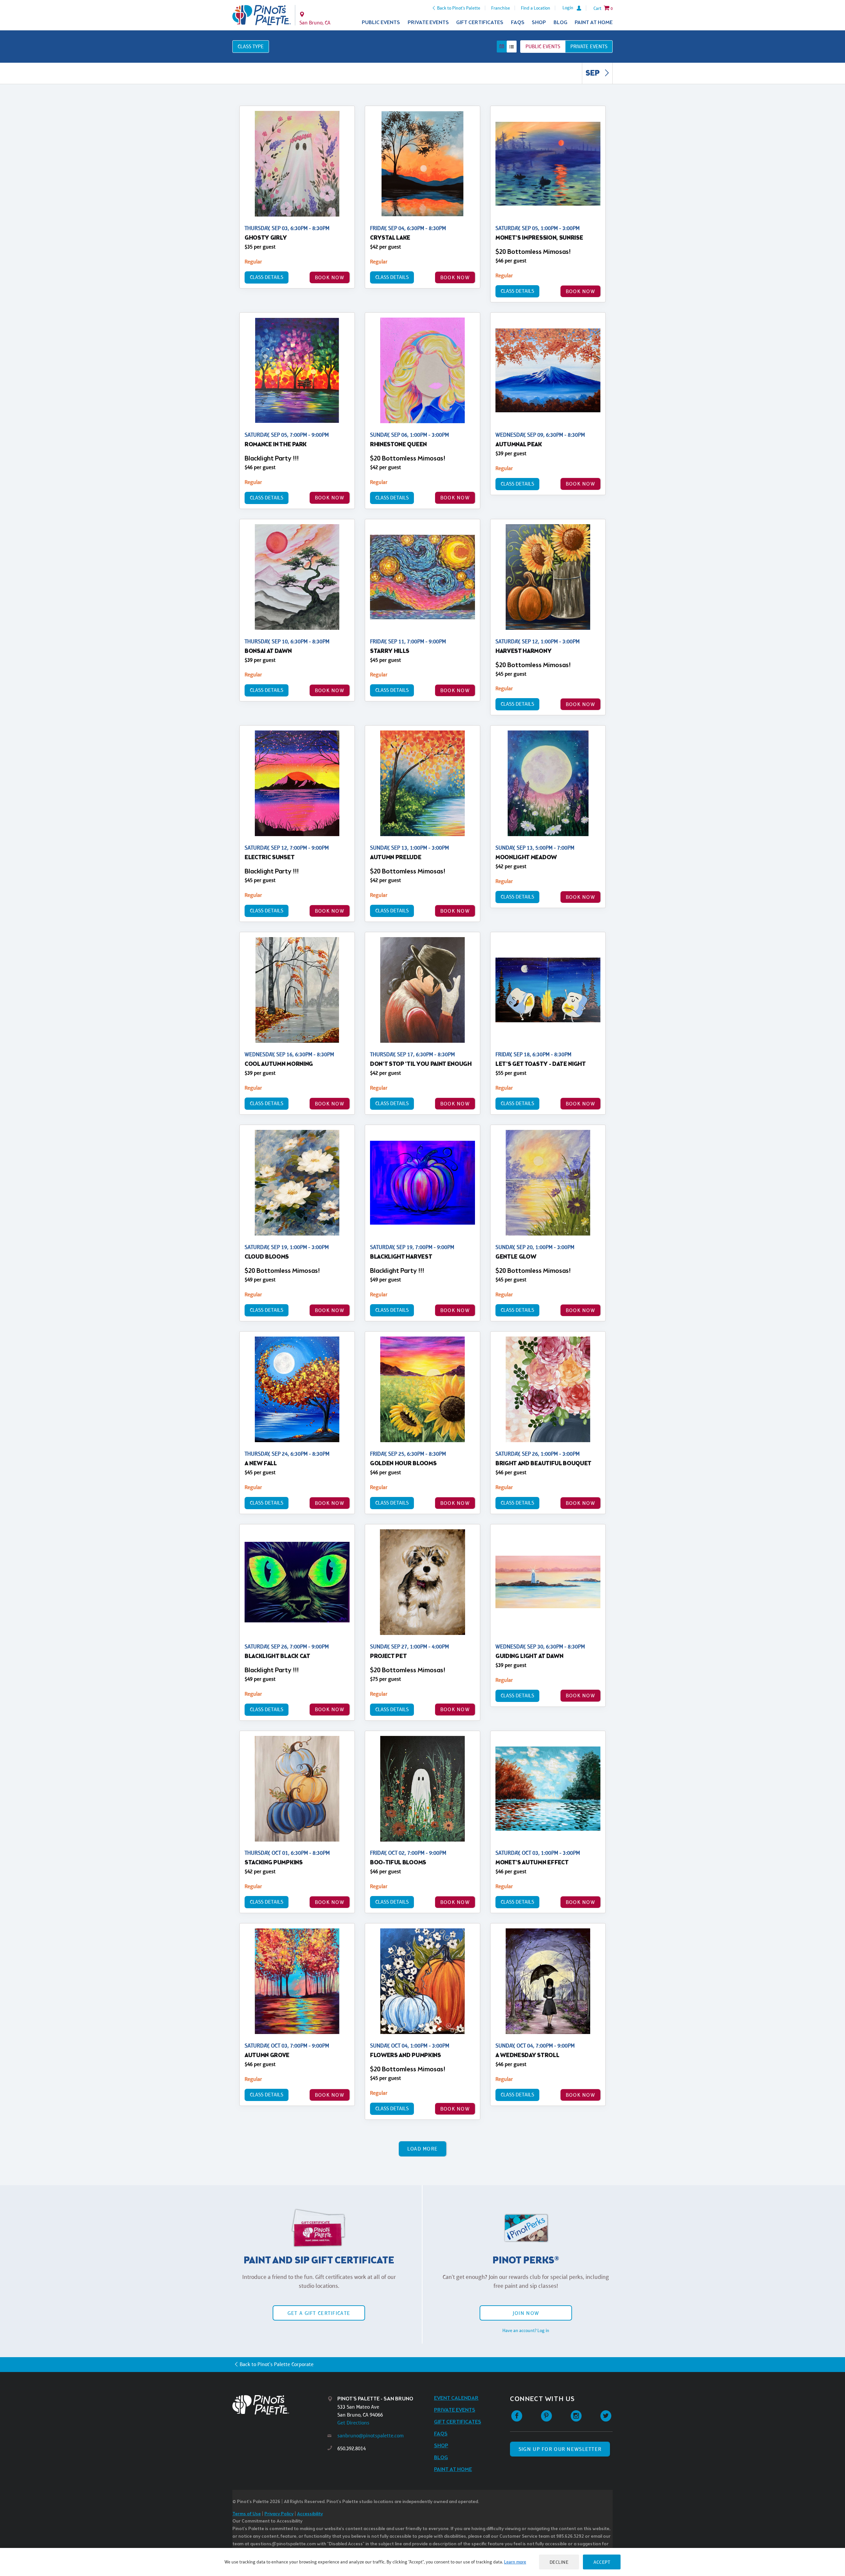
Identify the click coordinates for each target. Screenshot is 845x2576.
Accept (602, 2562)
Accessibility (310, 2514)
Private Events (428, 23)
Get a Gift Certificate (319, 2313)
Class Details (267, 277)
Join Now (526, 2313)
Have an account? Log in (526, 2330)
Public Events (381, 23)
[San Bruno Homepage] (262, 15)
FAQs (518, 23)
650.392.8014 (352, 2448)
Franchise (501, 8)
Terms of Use (247, 2514)
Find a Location (536, 8)
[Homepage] (280, 2405)
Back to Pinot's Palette (459, 8)
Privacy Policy (279, 2514)
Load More (423, 2149)
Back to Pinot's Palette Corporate (277, 2364)
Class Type (251, 46)
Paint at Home (594, 23)
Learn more (515, 2562)
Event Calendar (456, 2398)
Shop (539, 23)
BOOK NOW (330, 277)
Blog (560, 23)
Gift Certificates (480, 23)
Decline (559, 2562)
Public (543, 46)
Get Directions (353, 2423)
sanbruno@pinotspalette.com (371, 2436)
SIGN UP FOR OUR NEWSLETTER (560, 2449)
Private (589, 46)
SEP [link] (593, 74)
